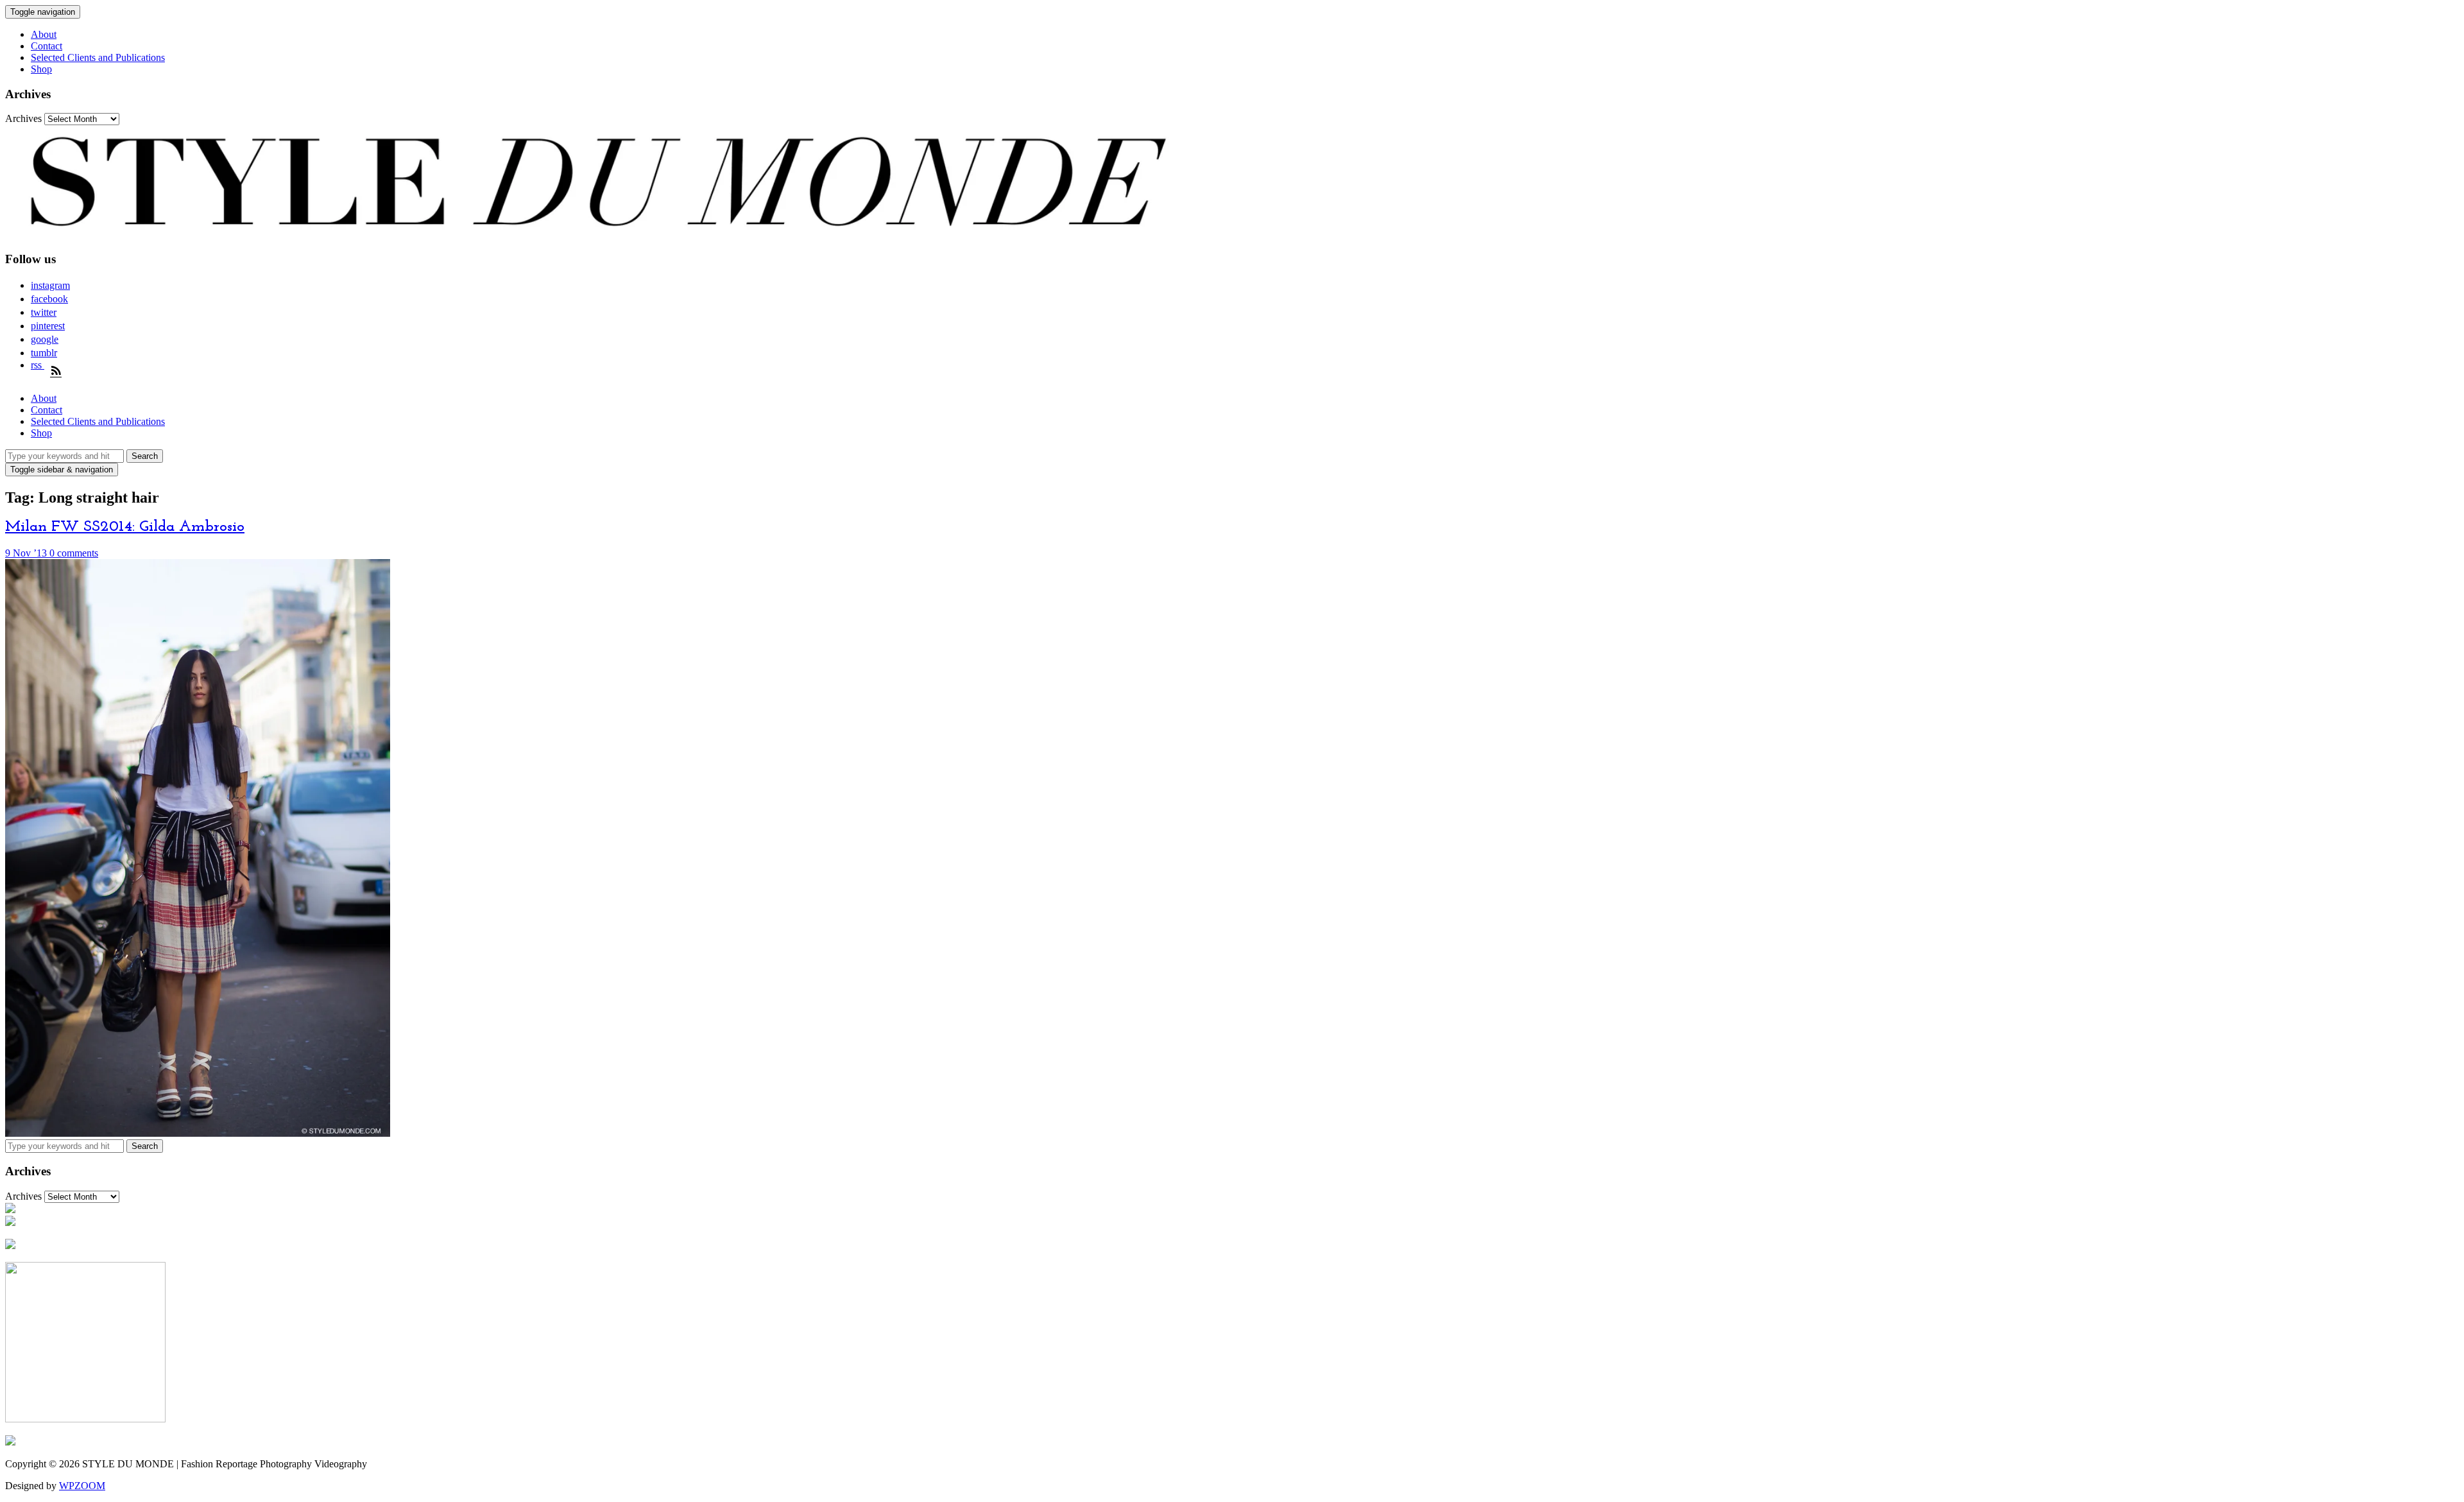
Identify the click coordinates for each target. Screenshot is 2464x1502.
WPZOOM (82, 1486)
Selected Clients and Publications (98, 57)
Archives (23, 118)
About (44, 34)
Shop (41, 69)
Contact (47, 46)
